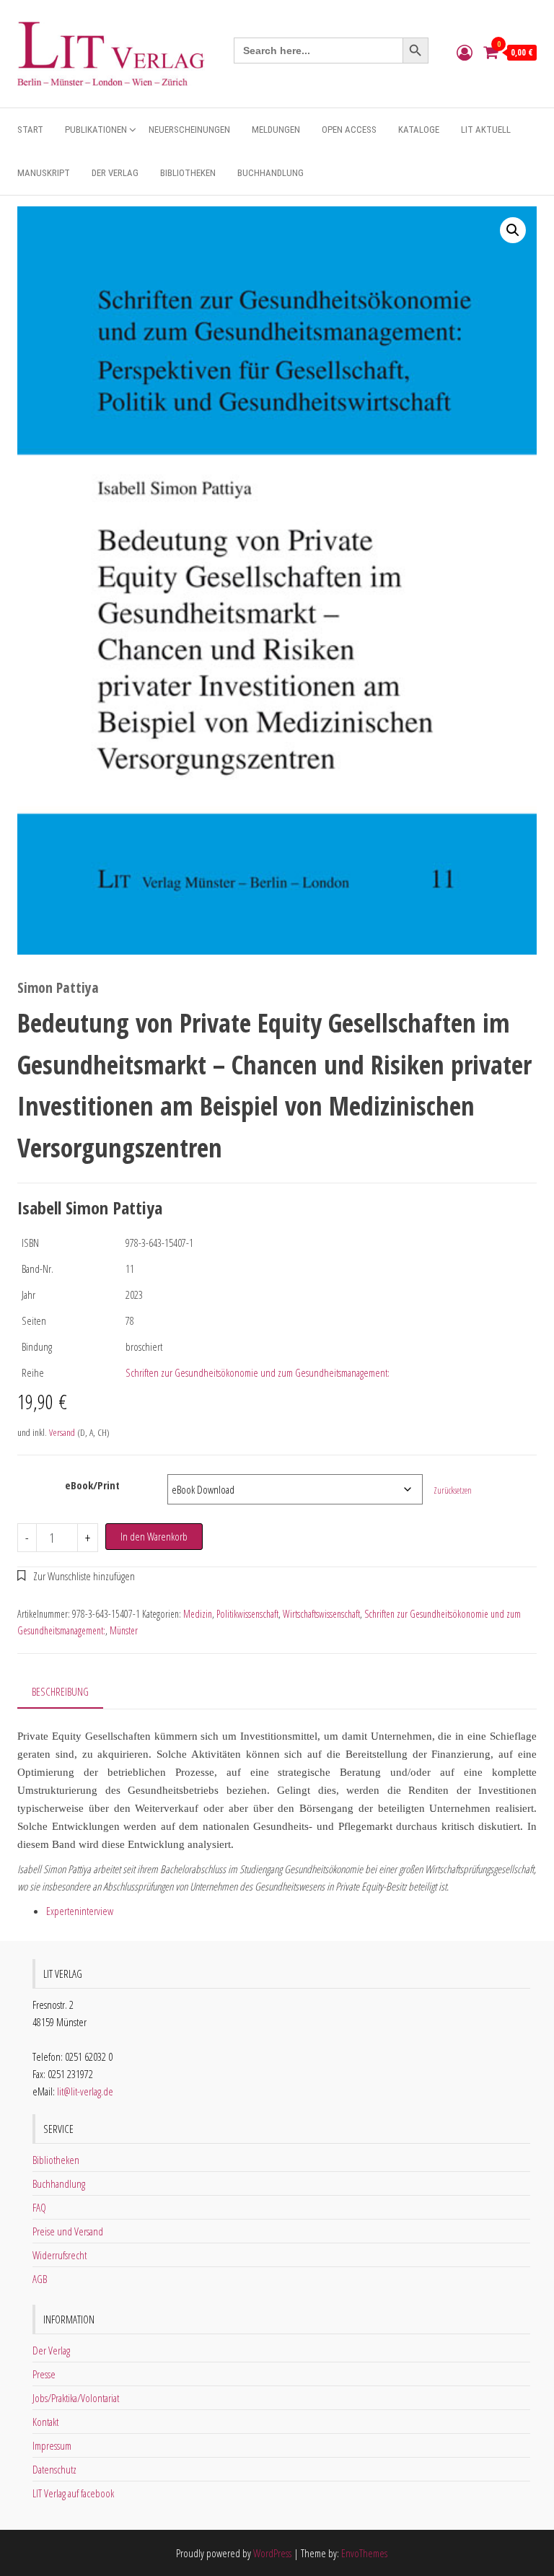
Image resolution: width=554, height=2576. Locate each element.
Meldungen (276, 130)
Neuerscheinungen (189, 130)
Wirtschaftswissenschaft (321, 1614)
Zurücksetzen (453, 1490)
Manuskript (44, 173)
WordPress (272, 2553)
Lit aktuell (486, 130)
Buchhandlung (271, 173)
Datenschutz (54, 2469)
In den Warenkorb (154, 1536)
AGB (40, 2279)
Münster (124, 1630)
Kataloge (419, 130)
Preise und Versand (68, 2231)
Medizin (198, 1614)
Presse (44, 2374)
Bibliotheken (188, 173)
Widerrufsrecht (60, 2255)
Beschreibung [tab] (60, 1691)
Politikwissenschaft (247, 1614)
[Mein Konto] (465, 52)
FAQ (39, 2207)
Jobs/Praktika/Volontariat (76, 2398)
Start (30, 130)
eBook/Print (92, 1485)
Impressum (52, 2445)
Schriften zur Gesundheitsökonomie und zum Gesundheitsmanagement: (258, 1372)
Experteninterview (80, 1911)
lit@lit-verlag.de (85, 2091)
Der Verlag (115, 173)
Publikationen (96, 130)
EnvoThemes (364, 2553)
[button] (513, 230)
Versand (62, 1432)
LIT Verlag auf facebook (73, 2493)
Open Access (349, 130)
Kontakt (45, 2422)
